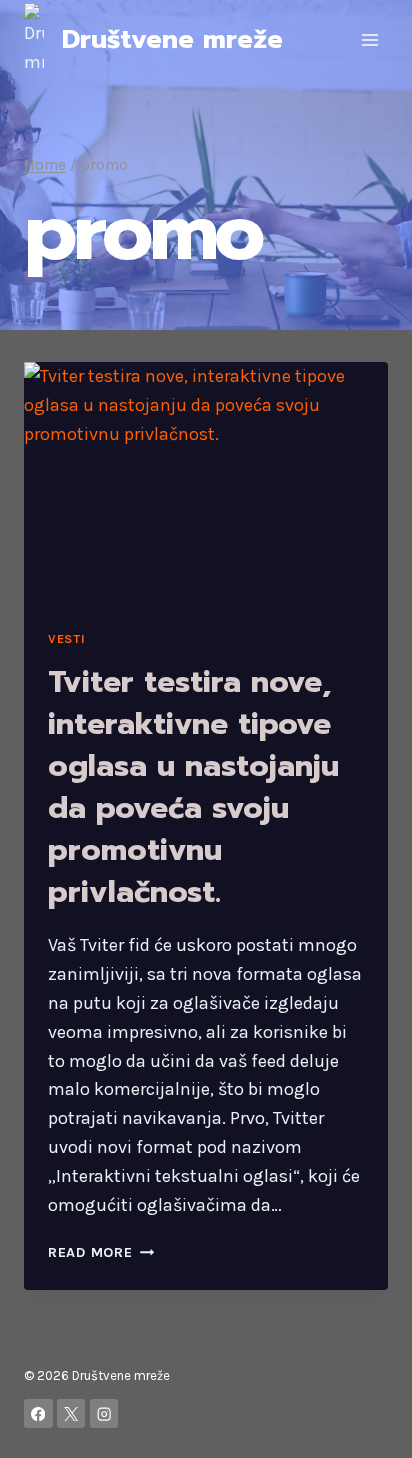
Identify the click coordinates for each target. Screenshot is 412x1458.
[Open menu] (369, 39)
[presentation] (206, 483)
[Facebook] (38, 1413)
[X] (71, 1413)
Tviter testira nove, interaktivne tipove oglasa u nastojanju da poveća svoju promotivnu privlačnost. (193, 787)
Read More (101, 1252)
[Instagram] (104, 1413)
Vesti (66, 638)
